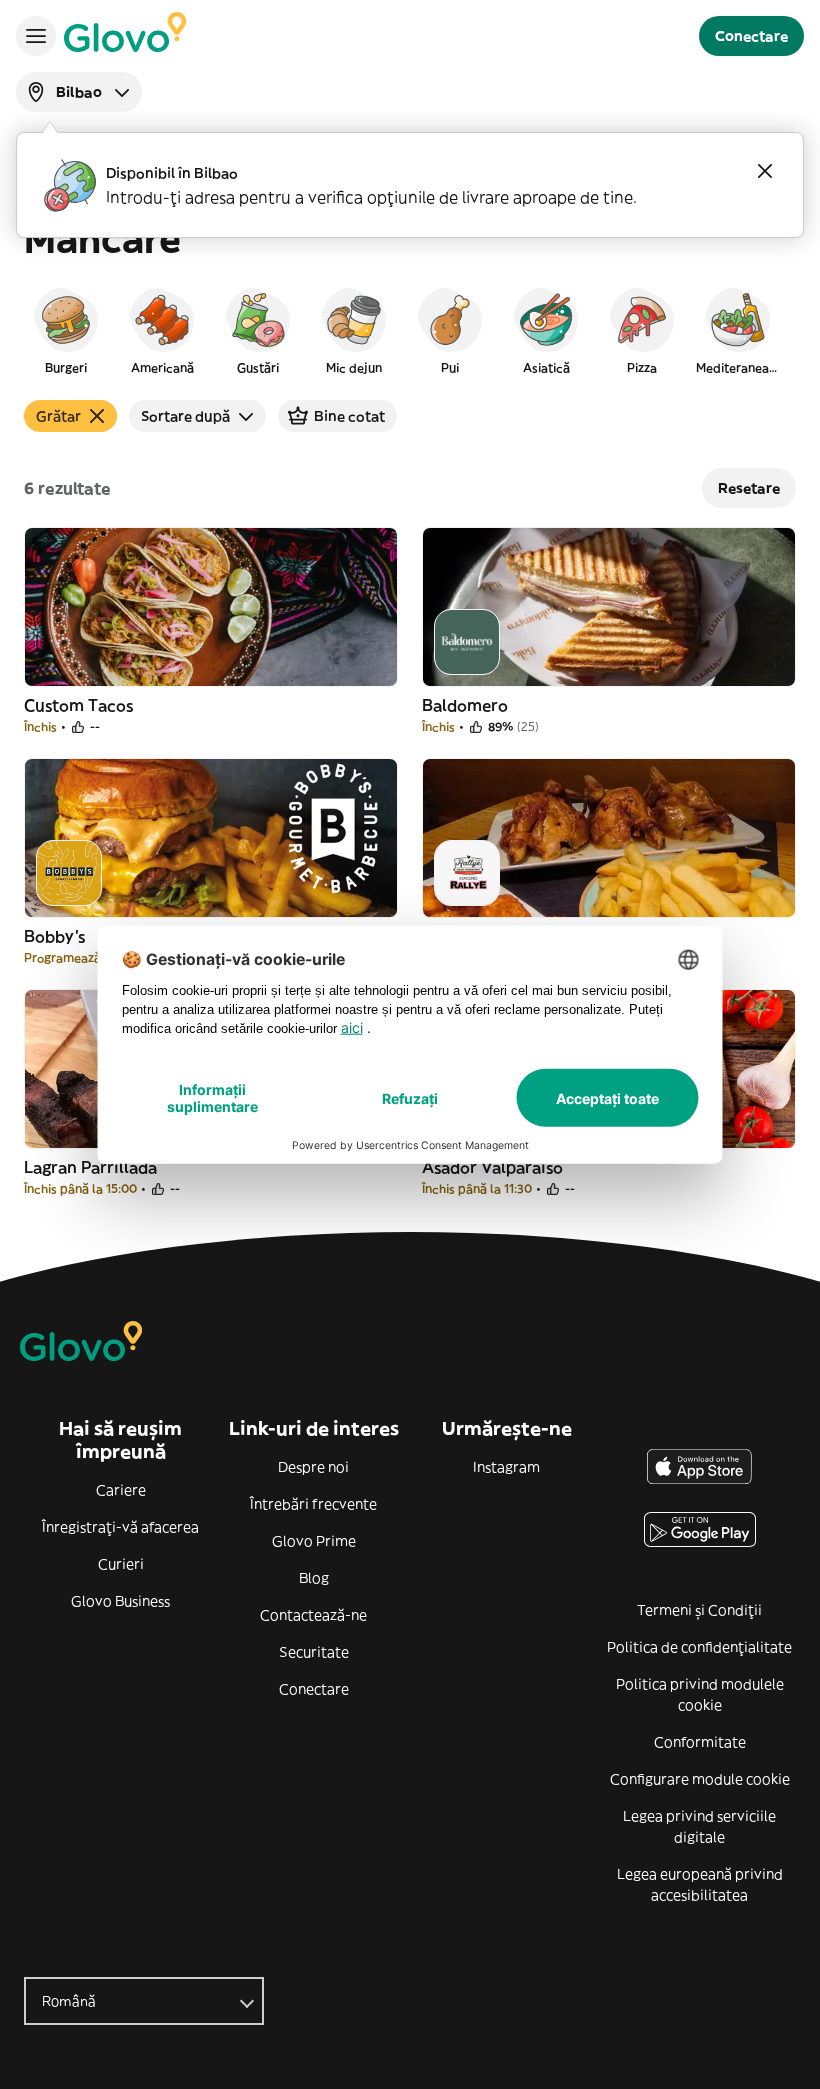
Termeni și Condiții (699, 1610)
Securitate (314, 1652)
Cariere (121, 1490)
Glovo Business (120, 1601)
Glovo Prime (314, 1541)
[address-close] (765, 171)
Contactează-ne (313, 1615)
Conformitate (700, 1742)
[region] (410, 330)
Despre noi (313, 1467)
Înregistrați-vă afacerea (120, 1527)
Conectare (314, 1689)
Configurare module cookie (700, 1779)
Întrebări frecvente (313, 1504)
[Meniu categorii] (36, 36)
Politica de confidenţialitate (699, 1647)
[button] (66, 330)
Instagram (506, 1467)
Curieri (121, 1564)
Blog (314, 1578)
